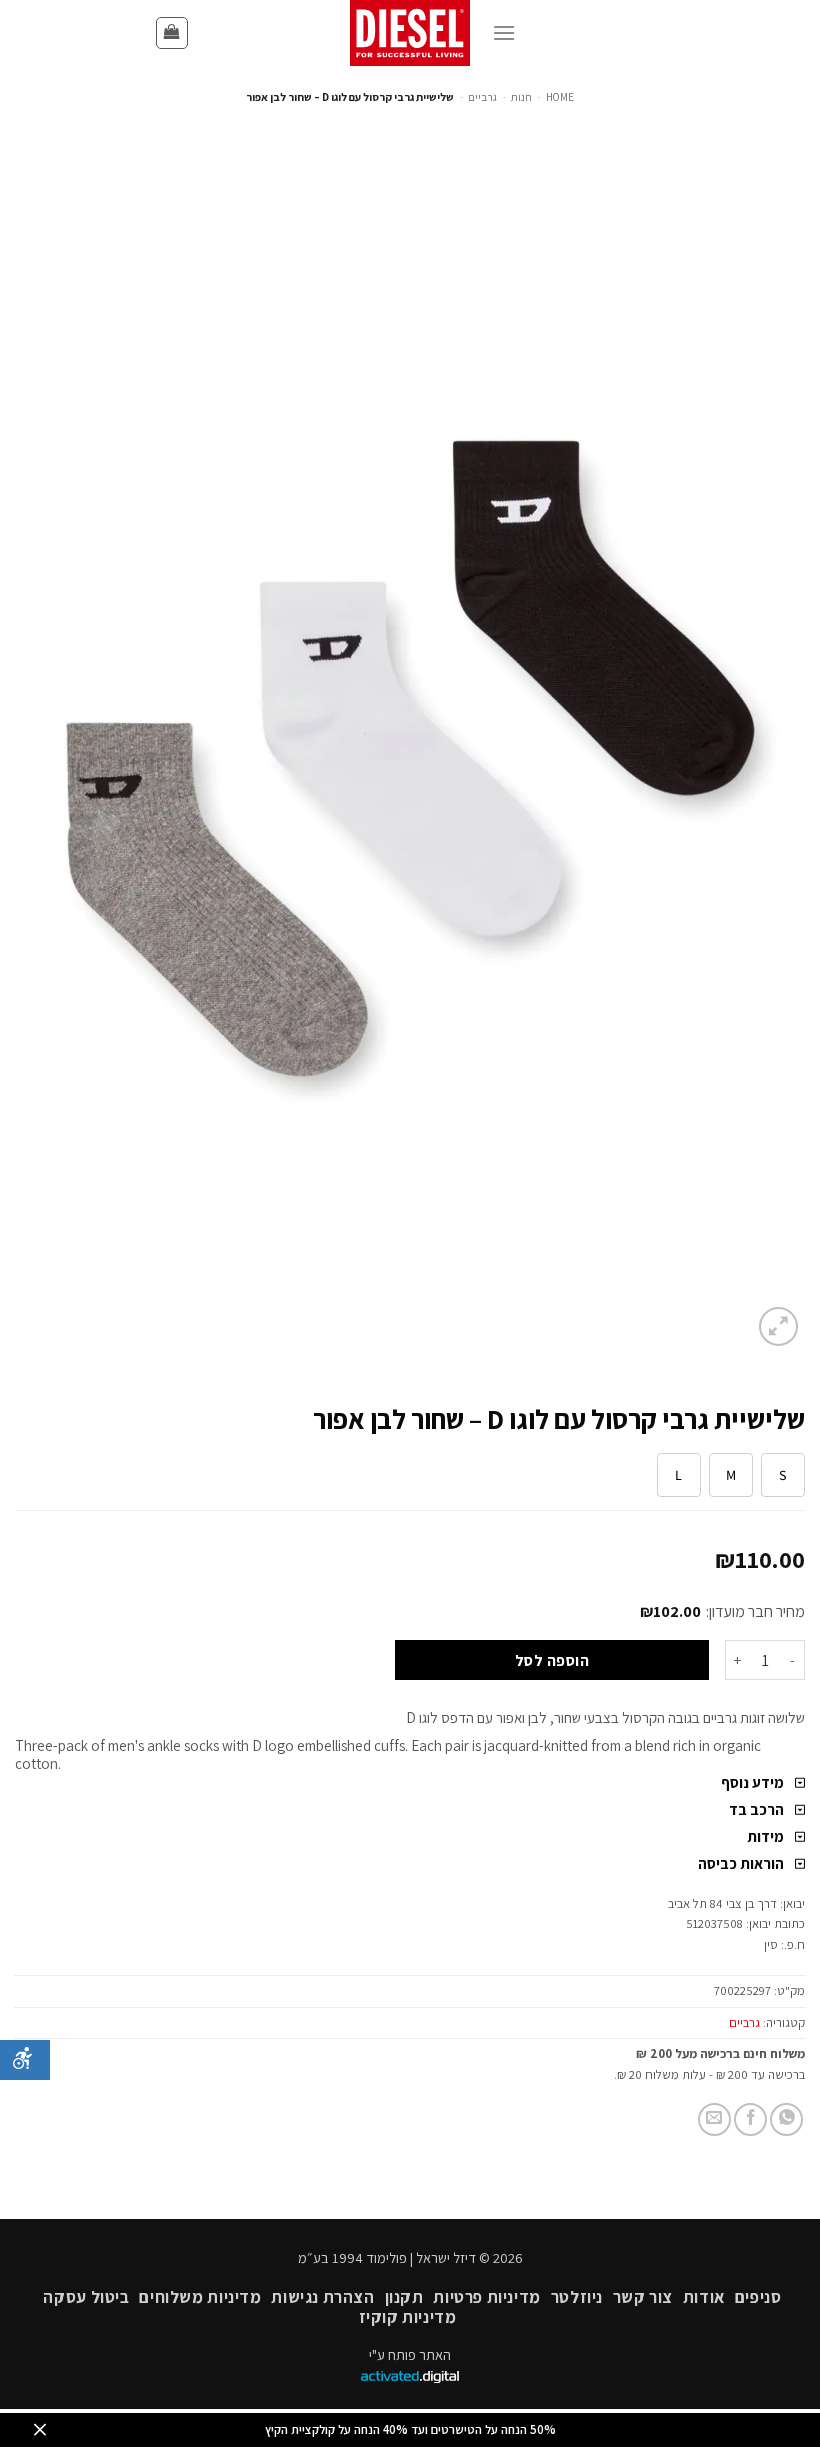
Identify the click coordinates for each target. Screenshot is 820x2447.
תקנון (404, 2297)
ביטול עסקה (86, 2297)
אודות (704, 2297)
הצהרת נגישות (322, 2297)
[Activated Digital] (410, 2377)
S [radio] (782, 1475)
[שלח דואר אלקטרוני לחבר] (714, 2119)
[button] (172, 33)
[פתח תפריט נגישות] (25, 2060)
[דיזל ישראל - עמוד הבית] (410, 33)
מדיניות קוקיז (408, 2317)
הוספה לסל (552, 1660)
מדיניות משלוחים (200, 2297)
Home (560, 97)
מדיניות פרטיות (487, 2297)
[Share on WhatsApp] (786, 2119)
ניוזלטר (577, 2297)
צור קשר (643, 2297)
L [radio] (678, 1475)
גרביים (482, 97)
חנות (521, 97)
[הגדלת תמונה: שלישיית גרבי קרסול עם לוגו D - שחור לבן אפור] (410, 757)
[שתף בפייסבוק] (750, 2119)
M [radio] (731, 1475)
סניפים (758, 2297)
